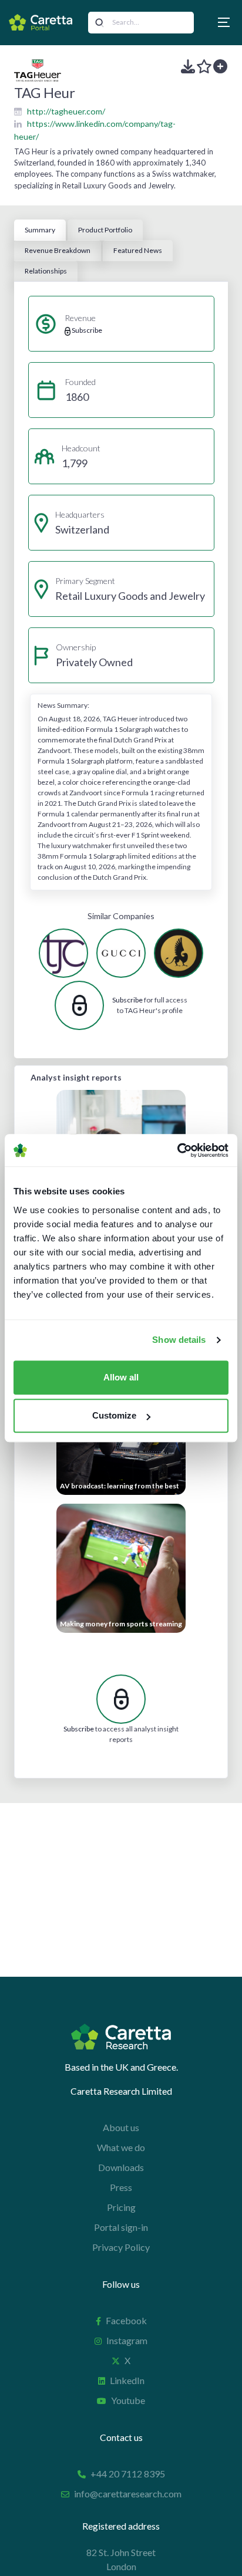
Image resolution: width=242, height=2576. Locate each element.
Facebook (126, 2320)
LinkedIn (127, 2380)
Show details (179, 1340)
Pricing (121, 2207)
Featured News (138, 250)
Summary (40, 230)
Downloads (121, 2167)
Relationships (46, 271)
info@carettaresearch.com (128, 2494)
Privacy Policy (121, 2247)
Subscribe (127, 1000)
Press (121, 2187)
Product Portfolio (105, 230)
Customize (114, 1415)
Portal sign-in (121, 2227)
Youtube (128, 2400)
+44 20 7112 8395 (128, 2474)
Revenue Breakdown (58, 250)
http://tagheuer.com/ (66, 111)
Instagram (127, 2340)
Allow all (121, 1377)
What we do (121, 2147)
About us (121, 2127)
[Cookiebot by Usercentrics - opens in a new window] (177, 1150)
